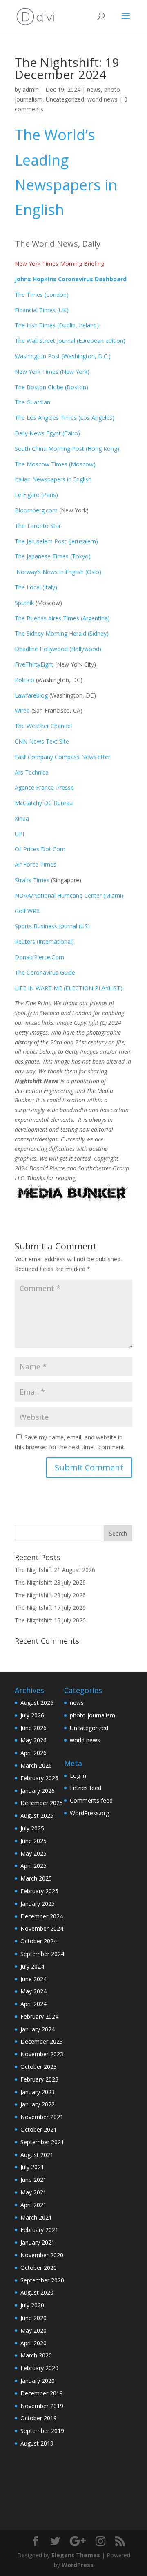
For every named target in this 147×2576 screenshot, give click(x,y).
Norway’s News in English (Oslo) (58, 572)
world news (102, 99)
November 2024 (42, 1928)
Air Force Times (36, 864)
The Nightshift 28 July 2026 (50, 1582)
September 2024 (42, 1954)
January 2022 (38, 2104)
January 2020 (38, 2381)
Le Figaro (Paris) (36, 495)
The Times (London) (42, 295)
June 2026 (33, 1728)
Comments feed (91, 1800)
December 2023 (42, 2041)
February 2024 (39, 2016)
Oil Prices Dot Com (40, 849)
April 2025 (33, 1866)
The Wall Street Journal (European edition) (70, 341)
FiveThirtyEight (34, 664)
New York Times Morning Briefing (59, 264)
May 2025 (33, 1853)
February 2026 (39, 1778)
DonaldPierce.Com (39, 957)
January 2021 (38, 2242)
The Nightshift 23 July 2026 (50, 1595)
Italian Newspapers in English (53, 479)
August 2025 (37, 1816)
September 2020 (42, 2280)
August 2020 (37, 2292)
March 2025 (36, 1878)
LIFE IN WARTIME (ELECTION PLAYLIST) (69, 988)
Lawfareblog (31, 695)
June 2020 (33, 2318)
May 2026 (33, 1740)
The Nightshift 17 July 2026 (50, 1608)
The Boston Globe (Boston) (51, 387)
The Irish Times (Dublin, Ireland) (57, 325)
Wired (23, 710)
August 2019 (37, 2443)
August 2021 (37, 2155)
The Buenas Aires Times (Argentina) (62, 618)
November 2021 (42, 2117)
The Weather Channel (43, 726)
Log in (78, 1776)
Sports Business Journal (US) (52, 926)
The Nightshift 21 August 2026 (55, 1570)
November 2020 (42, 2255)
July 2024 (32, 1966)
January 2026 (38, 1791)
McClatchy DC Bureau (44, 803)
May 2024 (33, 1991)
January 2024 (38, 2029)
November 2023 (42, 2054)
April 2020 (33, 2343)
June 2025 (33, 1841)
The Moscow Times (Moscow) (55, 464)
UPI (19, 834)
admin (31, 89)
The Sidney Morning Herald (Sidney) (62, 633)
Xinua (22, 818)
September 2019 (42, 2431)
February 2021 (39, 2230)
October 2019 (39, 2418)
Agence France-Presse (44, 787)
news (94, 89)
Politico (24, 680)
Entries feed (86, 1788)
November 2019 (42, 2406)
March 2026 (36, 1765)
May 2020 (33, 2330)
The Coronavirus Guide (45, 972)
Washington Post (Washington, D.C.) (63, 356)
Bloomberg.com (36, 510)
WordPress (78, 2565)
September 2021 (42, 2142)
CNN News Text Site (42, 741)
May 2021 (33, 2192)
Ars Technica (33, 772)
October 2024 (39, 1941)
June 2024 (33, 1979)
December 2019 (42, 2393)
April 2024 (33, 2004)
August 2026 (37, 1703)
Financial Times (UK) (42, 310)
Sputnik (24, 603)
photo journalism (92, 1715)
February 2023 (39, 2079)
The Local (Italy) (36, 587)
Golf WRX (27, 911)
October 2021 (39, 2129)
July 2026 (32, 1715)
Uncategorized (65, 99)
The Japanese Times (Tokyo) (53, 556)
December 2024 (42, 1916)
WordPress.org (89, 1813)
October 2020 (39, 2268)
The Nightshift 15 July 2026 (50, 1620)
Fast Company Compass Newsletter (62, 757)
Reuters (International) (44, 941)
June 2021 (33, 2180)
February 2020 (39, 2368)
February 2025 (39, 1891)
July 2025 (32, 1828)
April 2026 (33, 1753)
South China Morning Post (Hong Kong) (67, 449)
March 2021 (36, 2217)
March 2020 (36, 2355)
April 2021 (33, 2205)
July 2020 (32, 2305)
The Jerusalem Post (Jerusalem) (56, 541)
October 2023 (39, 2067)
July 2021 (32, 2167)
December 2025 (42, 1803)
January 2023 (38, 2092)
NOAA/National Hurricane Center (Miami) (69, 895)
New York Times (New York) (52, 372)
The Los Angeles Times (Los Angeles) (65, 418)
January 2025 (38, 1904)
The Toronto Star (38, 526)
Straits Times (33, 880)
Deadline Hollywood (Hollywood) (58, 649)
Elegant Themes (76, 2555)
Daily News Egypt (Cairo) (47, 433)
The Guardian (32, 402)
